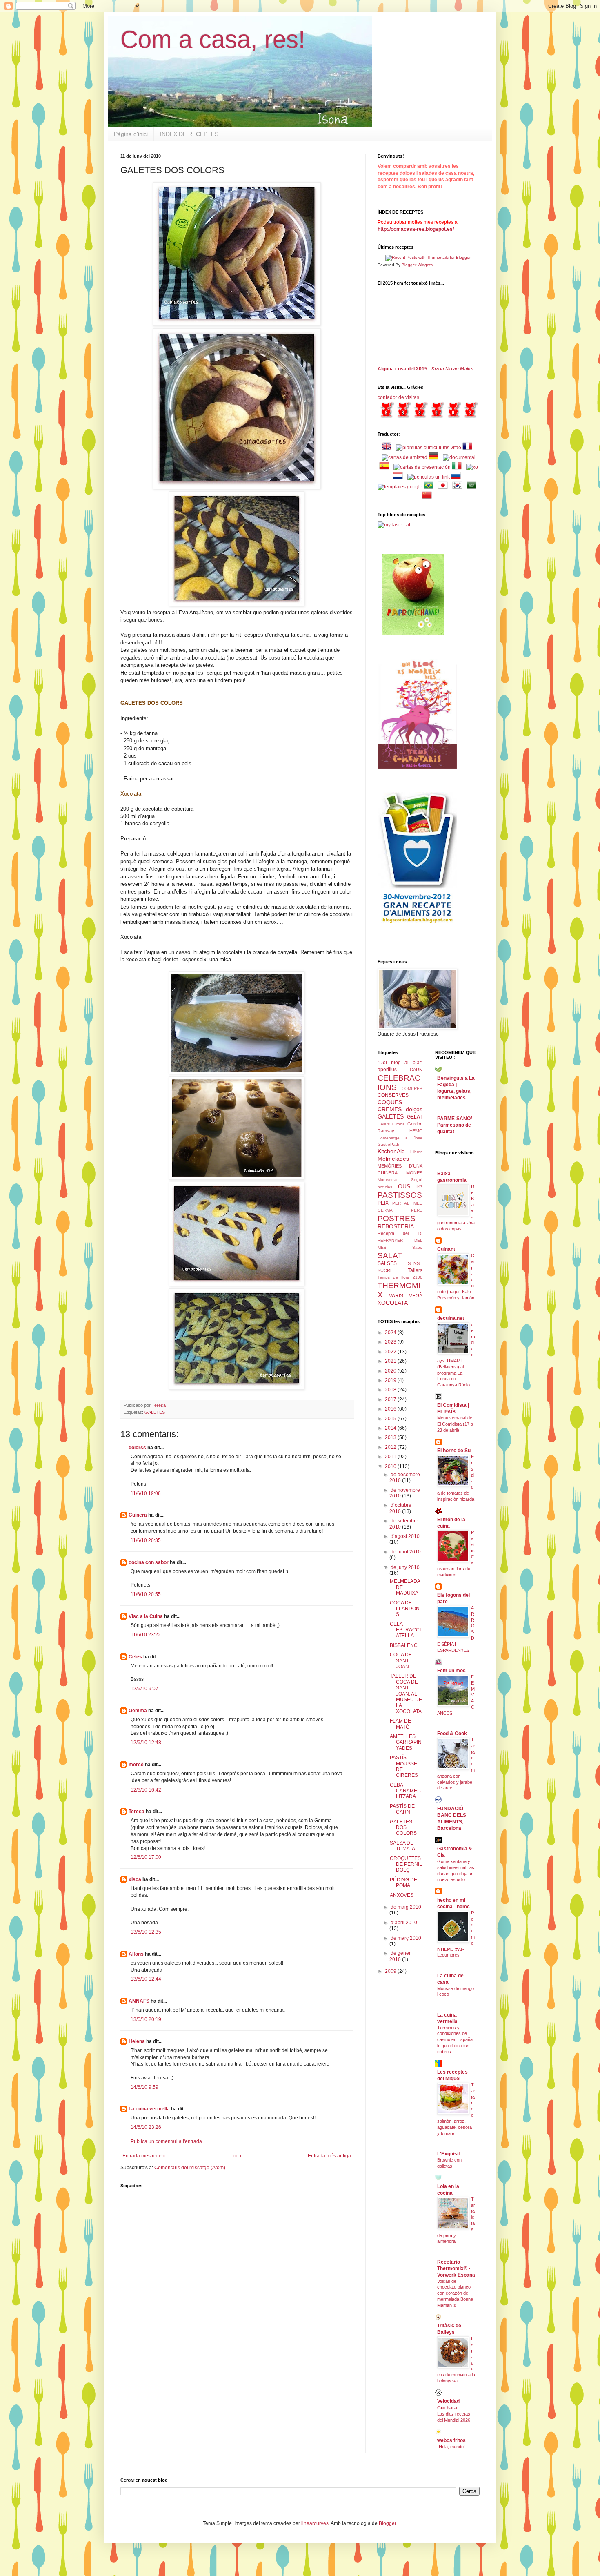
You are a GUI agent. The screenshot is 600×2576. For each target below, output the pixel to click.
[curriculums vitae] (429, 448)
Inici (237, 2156)
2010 (391, 1466)
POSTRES (397, 1218)
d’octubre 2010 (400, 1508)
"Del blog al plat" (400, 1063)
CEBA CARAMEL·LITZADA (406, 1791)
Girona (399, 1124)
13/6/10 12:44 (146, 1979)
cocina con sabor (149, 1562)
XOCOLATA (393, 1303)
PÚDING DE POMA (403, 1883)
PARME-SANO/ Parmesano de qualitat (454, 1125)
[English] (388, 448)
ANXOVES (402, 1895)
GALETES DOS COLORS (403, 1828)
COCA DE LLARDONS (405, 1609)
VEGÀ (416, 1296)
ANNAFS (139, 2001)
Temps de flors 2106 (400, 1277)
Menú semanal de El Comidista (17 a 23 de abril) (455, 1424)
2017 (391, 1399)
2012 (391, 1447)
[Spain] (386, 467)
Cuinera (138, 1515)
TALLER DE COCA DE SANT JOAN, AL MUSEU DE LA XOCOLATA (406, 1694)
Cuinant (446, 1249)
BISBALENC (404, 1645)
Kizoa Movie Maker (453, 369)
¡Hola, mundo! (451, 2447)
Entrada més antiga (329, 2156)
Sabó (417, 1247)
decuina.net (451, 1318)
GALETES (155, 1412)
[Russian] (458, 477)
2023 (391, 1342)
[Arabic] (473, 487)
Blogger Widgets (417, 265)
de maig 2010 (406, 1907)
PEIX (383, 1203)
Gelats (384, 1124)
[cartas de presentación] (422, 467)
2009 (391, 1971)
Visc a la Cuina (146, 1616)
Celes (135, 1657)
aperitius (387, 1070)
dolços (414, 1109)
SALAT (390, 1256)
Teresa (137, 1812)
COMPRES (412, 1089)
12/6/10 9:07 (144, 1689)
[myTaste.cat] (394, 525)
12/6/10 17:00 (146, 1857)
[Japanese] (444, 487)
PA (419, 1187)
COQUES (390, 1102)
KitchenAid (391, 1151)
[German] (435, 457)
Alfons (136, 1954)
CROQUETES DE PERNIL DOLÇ (406, 1864)
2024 (391, 1333)
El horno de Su (454, 1451)
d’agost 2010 (405, 1536)
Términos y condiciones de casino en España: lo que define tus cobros (456, 2040)
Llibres (416, 1152)
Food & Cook (452, 1734)
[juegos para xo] (472, 467)
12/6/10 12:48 (146, 1743)
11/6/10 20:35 (146, 1540)
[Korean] (459, 487)
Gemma (138, 1711)
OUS (404, 1186)
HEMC (416, 1131)
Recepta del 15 (400, 1233)
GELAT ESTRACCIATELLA (405, 1630)
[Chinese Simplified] (429, 497)
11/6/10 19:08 (146, 1493)
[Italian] (458, 467)
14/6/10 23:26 (146, 2127)
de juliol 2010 (406, 1552)
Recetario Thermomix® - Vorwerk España (456, 2268)
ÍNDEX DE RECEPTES (189, 134)
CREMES (390, 1109)
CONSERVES (393, 1095)
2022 (391, 1352)
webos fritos (451, 2440)
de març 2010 (406, 1938)
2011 (391, 1457)
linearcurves (315, 2523)
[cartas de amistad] (404, 457)
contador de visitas (398, 397)
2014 (391, 1428)
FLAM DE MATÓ (400, 1724)
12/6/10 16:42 (146, 1790)
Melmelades (393, 1159)
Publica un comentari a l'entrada (166, 2141)
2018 (391, 1390)
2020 (391, 1371)
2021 (391, 1361)
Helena (137, 2041)
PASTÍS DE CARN (402, 1809)
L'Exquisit (449, 2154)
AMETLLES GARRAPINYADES (406, 1742)
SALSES (387, 1263)
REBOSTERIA (396, 1226)
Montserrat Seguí (400, 1180)
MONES (414, 1173)
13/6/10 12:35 (146, 1932)
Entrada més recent (144, 2156)
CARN (416, 1070)
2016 (391, 1409)
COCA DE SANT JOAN (401, 1661)
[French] (469, 448)
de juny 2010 (405, 1567)
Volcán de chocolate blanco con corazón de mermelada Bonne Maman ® (455, 2293)
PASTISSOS (400, 1195)
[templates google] (400, 487)
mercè (136, 1765)
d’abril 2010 (404, 1923)
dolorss (137, 1448)
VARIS (396, 1296)
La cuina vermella (149, 2109)
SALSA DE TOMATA (402, 1846)
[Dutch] (400, 477)
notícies (385, 1187)
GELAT (415, 1117)
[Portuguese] (430, 487)
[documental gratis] (459, 457)
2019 (391, 1380)
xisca (135, 1879)
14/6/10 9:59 (144, 2087)
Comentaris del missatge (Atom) (190, 2168)
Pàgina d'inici (131, 134)
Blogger (387, 2523)
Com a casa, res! (213, 39)
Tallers (415, 1270)
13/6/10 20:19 (146, 2019)
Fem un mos (451, 1671)
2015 (391, 1419)
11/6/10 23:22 (146, 1635)
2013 (391, 1437)
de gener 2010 (400, 1956)
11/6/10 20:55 (146, 1594)
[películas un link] (429, 477)
